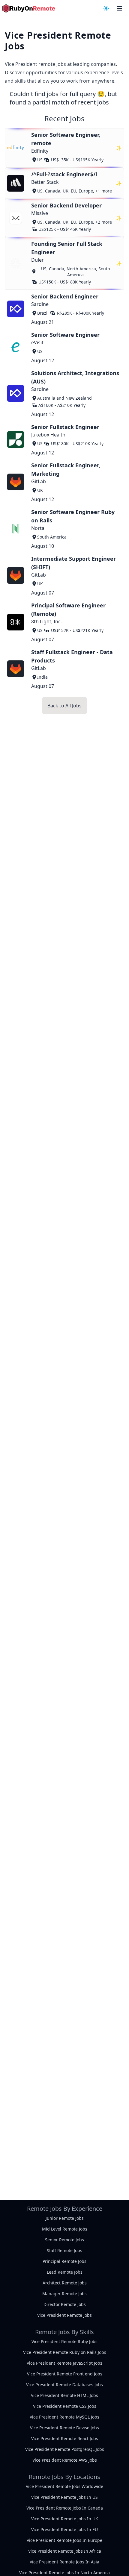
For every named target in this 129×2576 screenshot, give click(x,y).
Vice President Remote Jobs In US (64, 2497)
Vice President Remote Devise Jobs (64, 2428)
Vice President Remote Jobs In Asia (64, 2562)
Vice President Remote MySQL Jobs (64, 2417)
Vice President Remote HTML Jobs (64, 2395)
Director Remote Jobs (65, 2304)
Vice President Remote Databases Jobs (64, 2385)
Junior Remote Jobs (65, 2218)
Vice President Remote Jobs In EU (64, 2529)
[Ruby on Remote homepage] (29, 8)
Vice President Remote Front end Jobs (65, 2374)
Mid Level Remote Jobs (65, 2229)
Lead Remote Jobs (65, 2272)
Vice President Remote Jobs (64, 2315)
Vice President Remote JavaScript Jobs (64, 2363)
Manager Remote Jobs (64, 2294)
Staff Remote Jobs (64, 2250)
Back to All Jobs (64, 706)
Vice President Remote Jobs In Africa (65, 2551)
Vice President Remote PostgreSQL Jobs (65, 2449)
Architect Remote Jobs (65, 2283)
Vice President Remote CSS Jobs (65, 2406)
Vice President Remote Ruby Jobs (64, 2341)
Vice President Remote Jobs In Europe (64, 2540)
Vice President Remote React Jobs (65, 2438)
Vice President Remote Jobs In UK (65, 2519)
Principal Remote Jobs (64, 2261)
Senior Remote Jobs (64, 2240)
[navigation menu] (106, 8)
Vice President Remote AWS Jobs (65, 2460)
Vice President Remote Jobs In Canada (65, 2508)
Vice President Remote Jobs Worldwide (64, 2486)
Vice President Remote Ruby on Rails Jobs (65, 2352)
